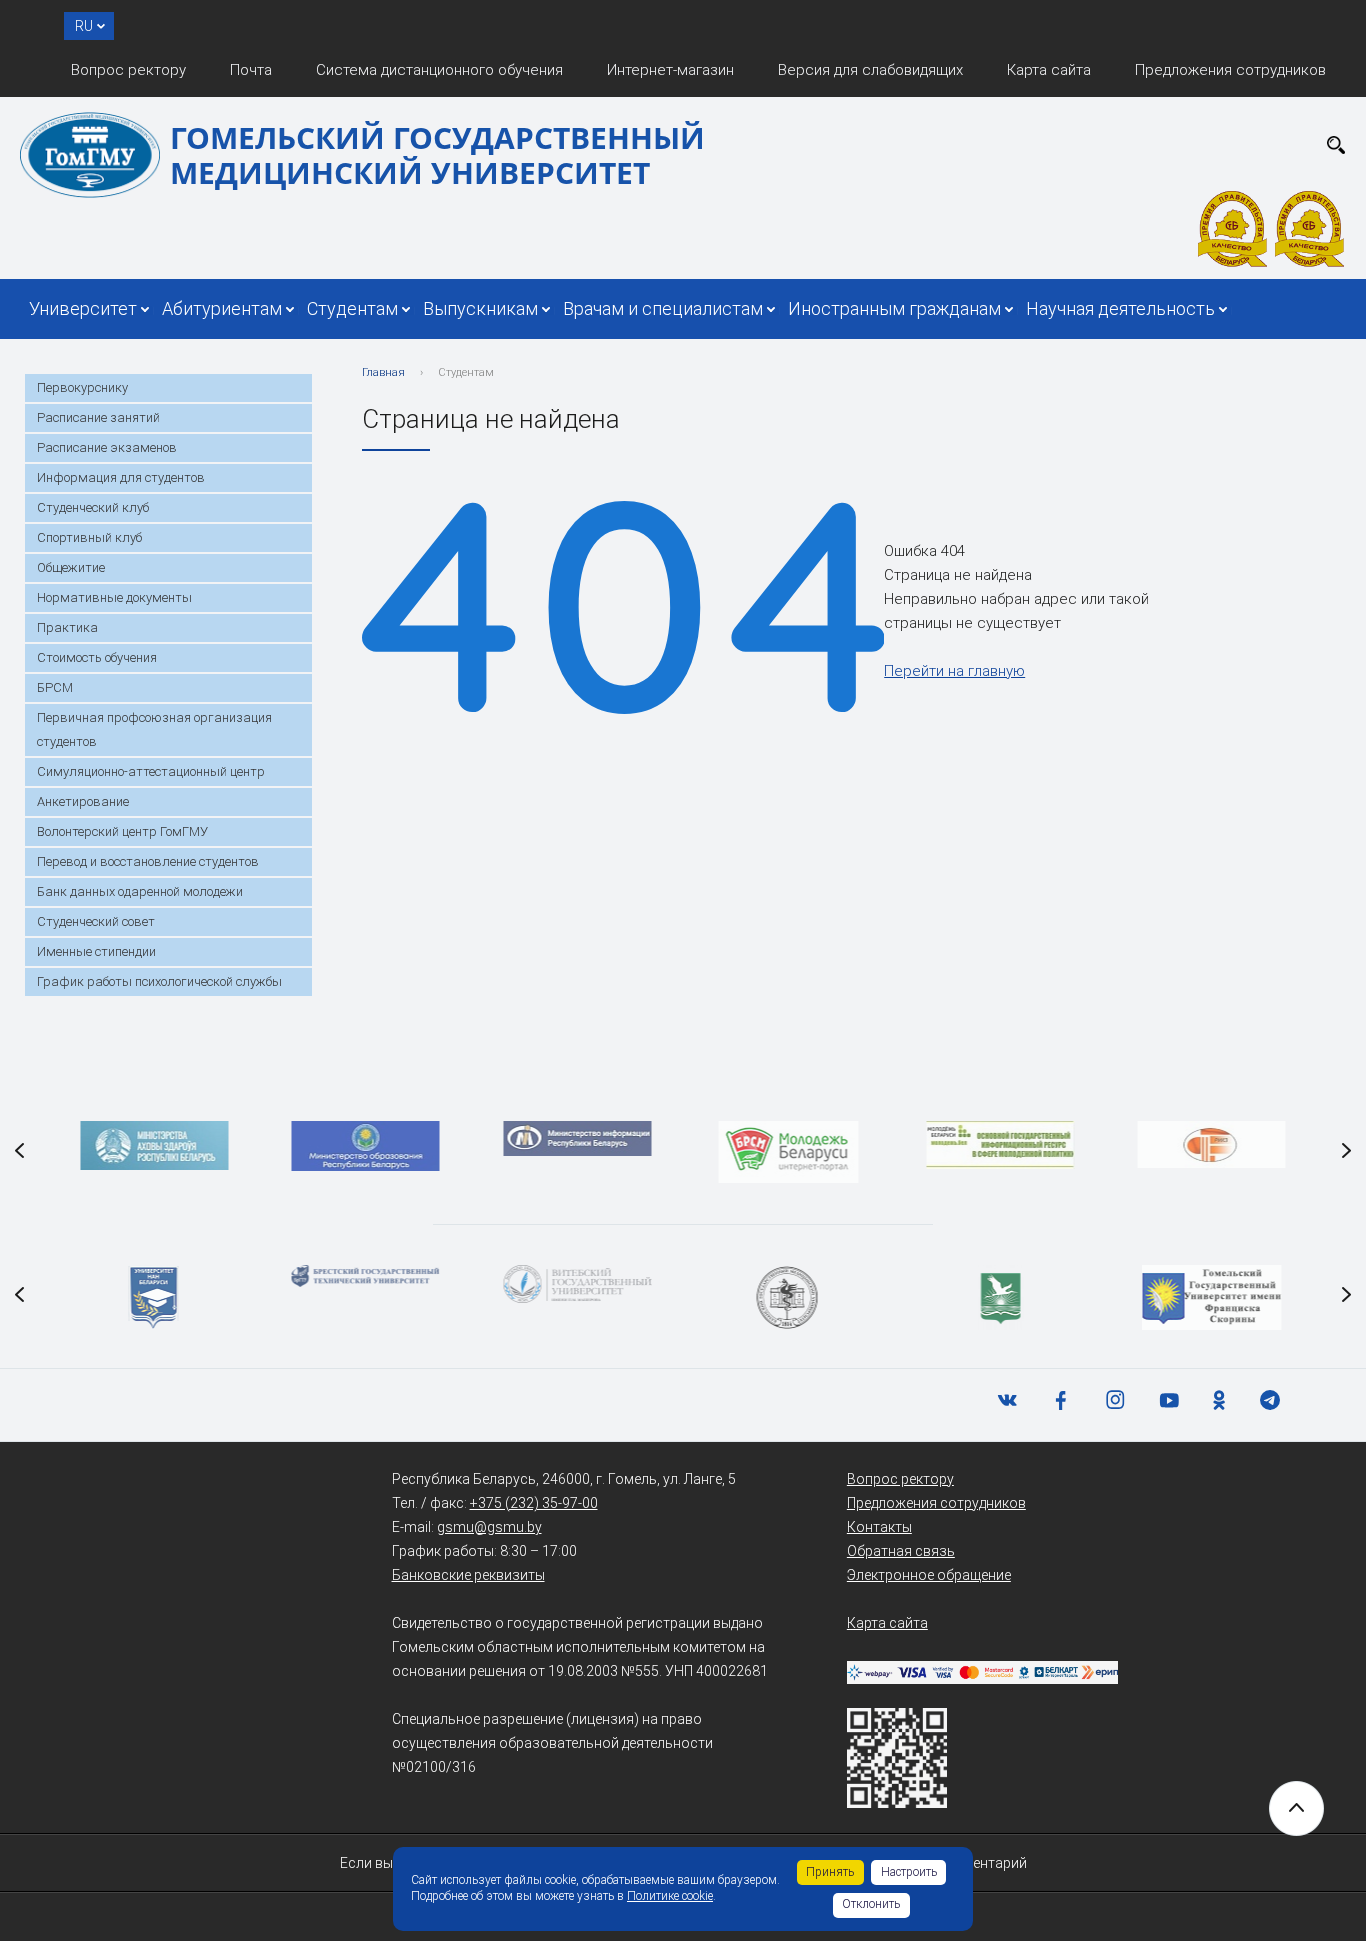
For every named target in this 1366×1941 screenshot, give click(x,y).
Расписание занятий (98, 417)
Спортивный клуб (89, 537)
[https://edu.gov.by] (366, 1146)
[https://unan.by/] (154, 1297)
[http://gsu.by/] (1212, 1297)
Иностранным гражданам (894, 308)
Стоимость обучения (97, 657)
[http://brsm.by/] (789, 1152)
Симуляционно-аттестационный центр (151, 771)
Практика (67, 627)
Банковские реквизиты (468, 1575)
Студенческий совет (96, 921)
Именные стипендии (96, 951)
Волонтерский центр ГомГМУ (122, 831)
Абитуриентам (222, 308)
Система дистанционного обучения (439, 70)
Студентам (352, 308)
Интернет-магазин (670, 70)
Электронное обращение (929, 1575)
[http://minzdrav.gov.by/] (154, 1145)
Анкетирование (83, 801)
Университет (83, 308)
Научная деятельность (1120, 308)
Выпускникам (480, 308)
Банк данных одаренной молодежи (140, 891)
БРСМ (55, 687)
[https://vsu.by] (577, 1284)
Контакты (879, 1527)
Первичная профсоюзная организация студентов (154, 729)
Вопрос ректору (128, 70)
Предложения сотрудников (1230, 70)
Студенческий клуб (93, 507)
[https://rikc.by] (1212, 1144)
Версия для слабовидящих (870, 70)
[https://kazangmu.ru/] (789, 1297)
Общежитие (71, 567)
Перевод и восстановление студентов (148, 861)
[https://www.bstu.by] (366, 1276)
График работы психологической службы (159, 981)
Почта (251, 70)
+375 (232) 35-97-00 (534, 1503)
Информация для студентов (121, 477)
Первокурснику (82, 387)
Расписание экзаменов (107, 447)
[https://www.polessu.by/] (1000, 1297)
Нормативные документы (114, 597)
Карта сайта (1049, 70)
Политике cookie (670, 1896)
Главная (383, 372)
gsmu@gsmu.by (489, 1527)
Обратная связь (901, 1551)
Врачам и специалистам (663, 308)
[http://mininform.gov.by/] (577, 1138)
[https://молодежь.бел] (1000, 1145)
